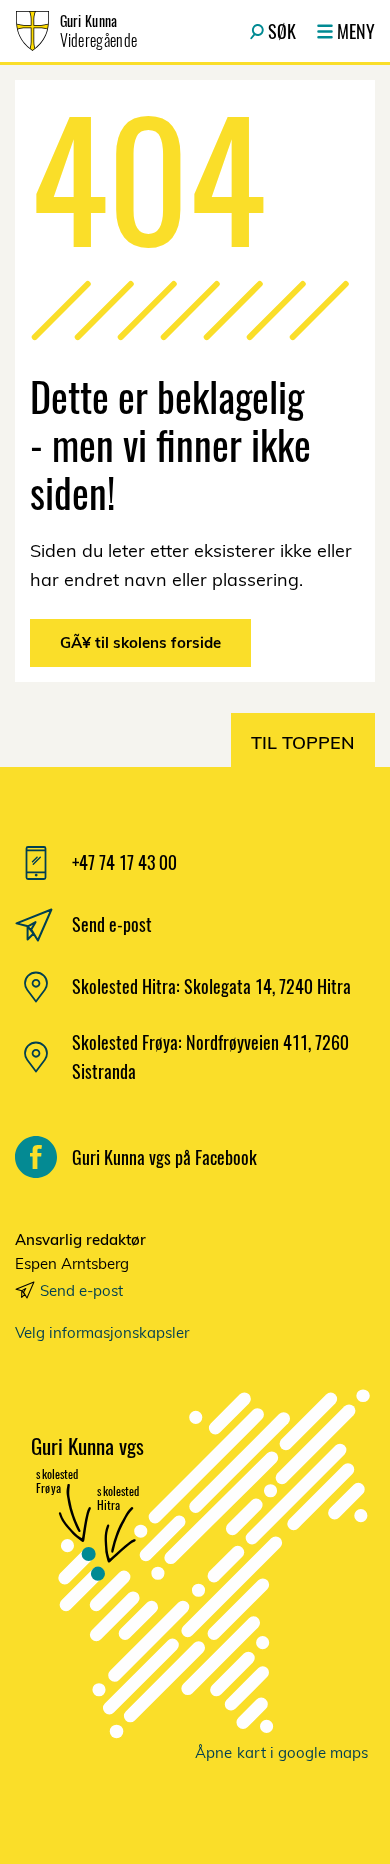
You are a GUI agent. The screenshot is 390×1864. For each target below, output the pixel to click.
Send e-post (81, 1290)
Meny (356, 31)
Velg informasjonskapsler (102, 1332)
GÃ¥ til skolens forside (140, 642)
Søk (282, 31)
